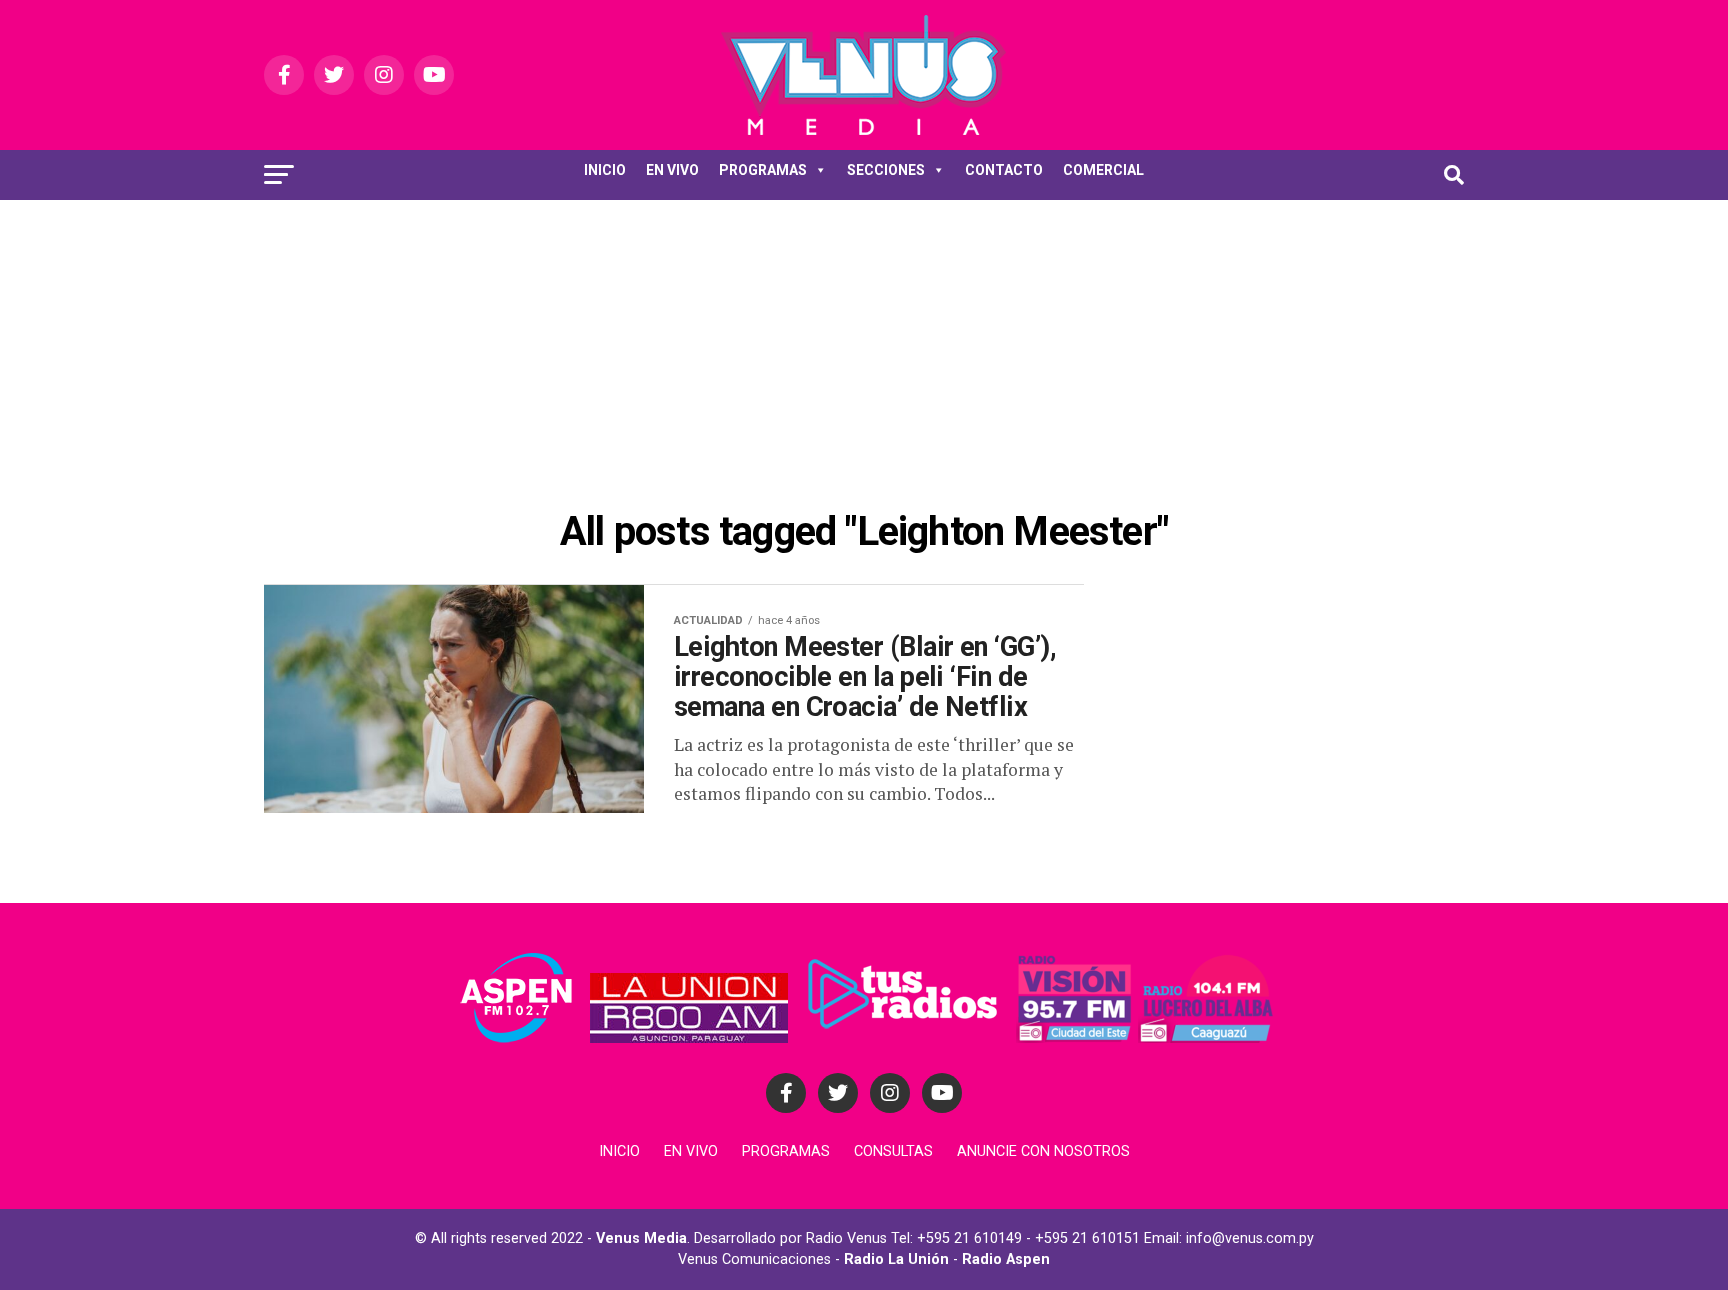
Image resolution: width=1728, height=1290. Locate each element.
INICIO (605, 170)
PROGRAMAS (763, 170)
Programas (786, 1151)
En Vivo (691, 1151)
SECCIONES (886, 170)
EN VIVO (672, 170)
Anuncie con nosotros (1043, 1151)
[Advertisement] (864, 350)
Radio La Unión (896, 1259)
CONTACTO (1004, 170)
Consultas (893, 1151)
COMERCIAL (1103, 170)
